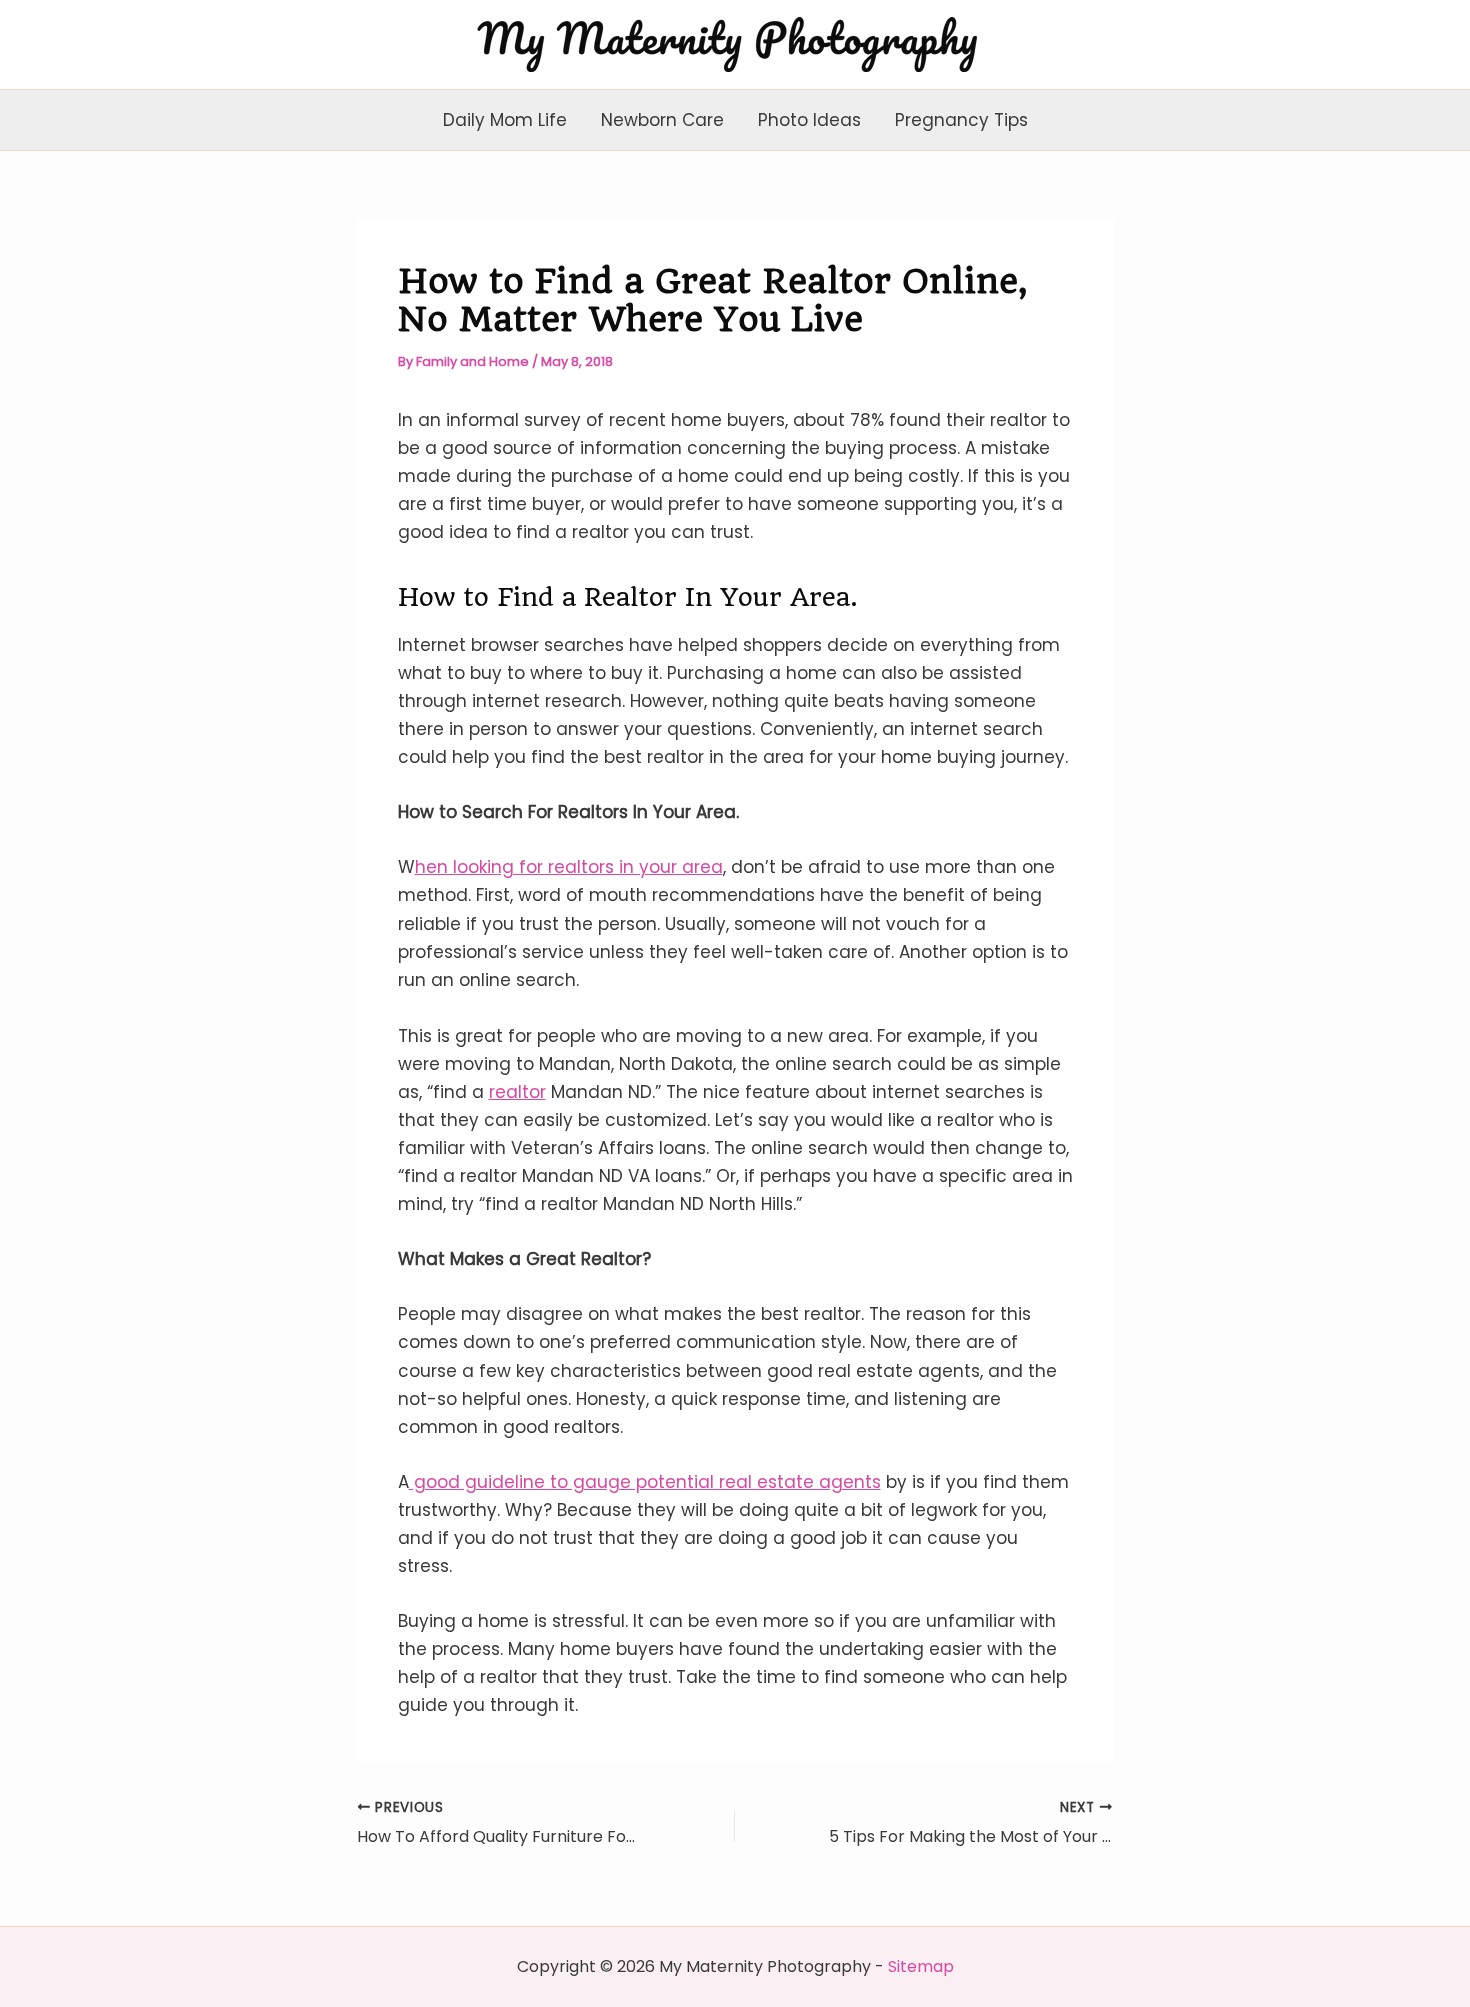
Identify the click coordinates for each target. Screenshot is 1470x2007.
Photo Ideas (809, 120)
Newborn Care (662, 120)
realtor (517, 1092)
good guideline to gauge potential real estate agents (645, 1482)
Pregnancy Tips (961, 120)
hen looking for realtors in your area (569, 867)
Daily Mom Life (505, 120)
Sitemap (921, 1966)
